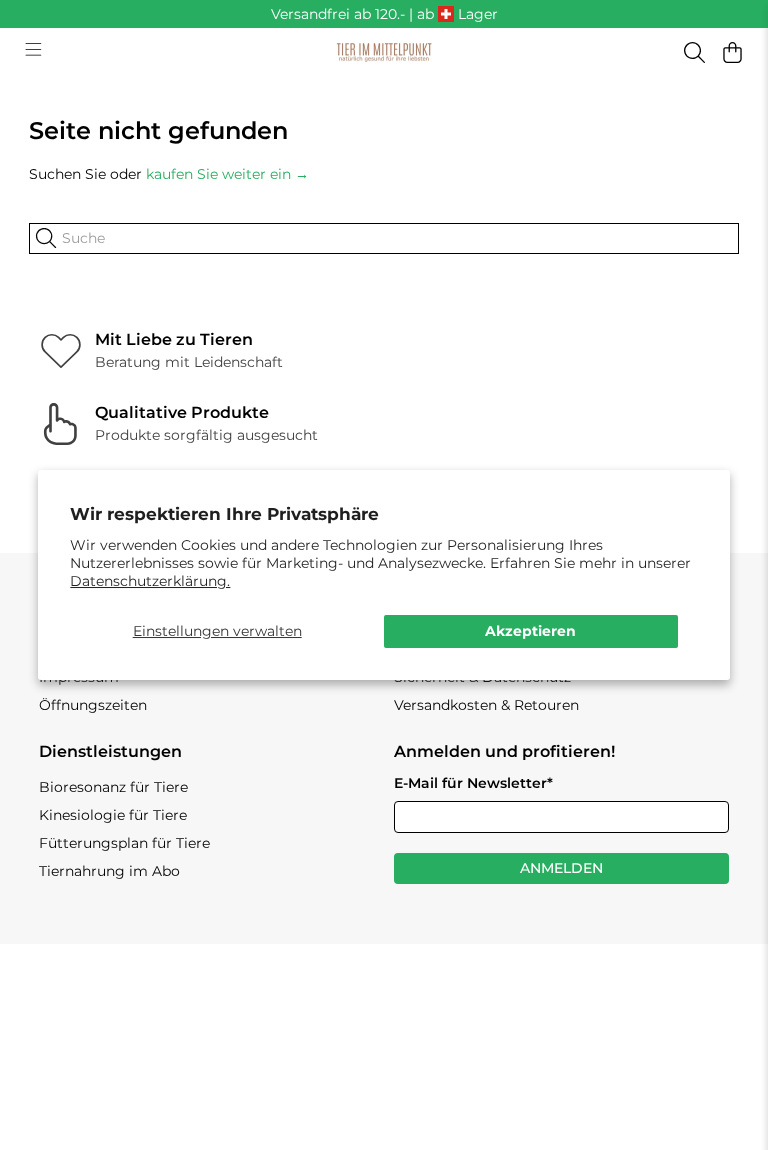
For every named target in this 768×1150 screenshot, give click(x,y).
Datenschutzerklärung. (150, 581)
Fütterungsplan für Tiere (124, 843)
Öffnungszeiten (93, 705)
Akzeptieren (530, 631)
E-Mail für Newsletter (473, 783)
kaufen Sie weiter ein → (227, 174)
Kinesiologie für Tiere (113, 815)
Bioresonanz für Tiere (113, 787)
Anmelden (561, 868)
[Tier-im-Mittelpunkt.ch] (384, 53)
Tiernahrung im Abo (109, 871)
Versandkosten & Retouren (486, 705)
